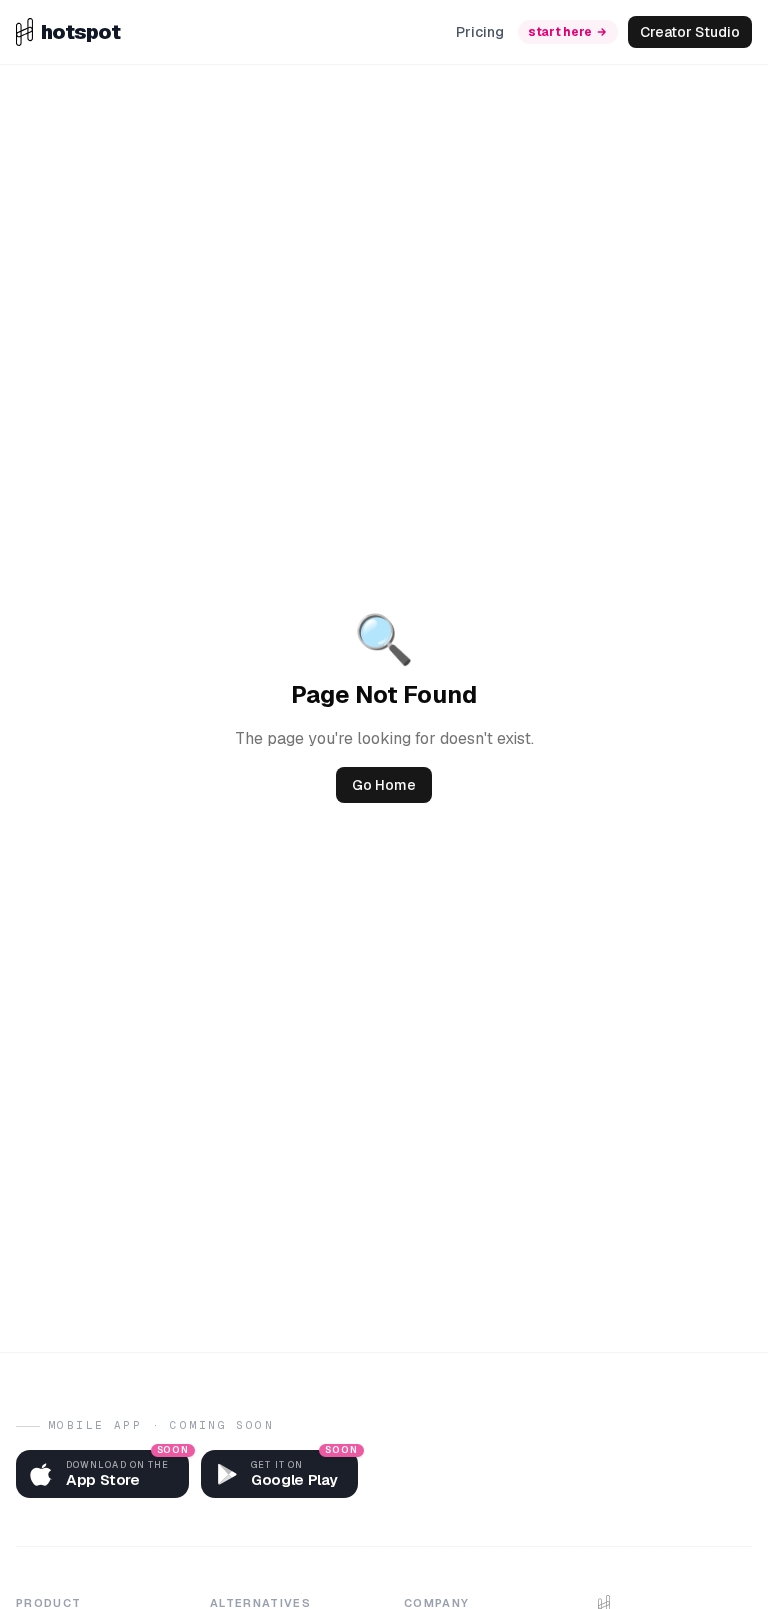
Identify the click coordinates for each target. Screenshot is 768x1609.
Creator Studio (690, 32)
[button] (102, 1474)
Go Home (384, 785)
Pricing (480, 32)
